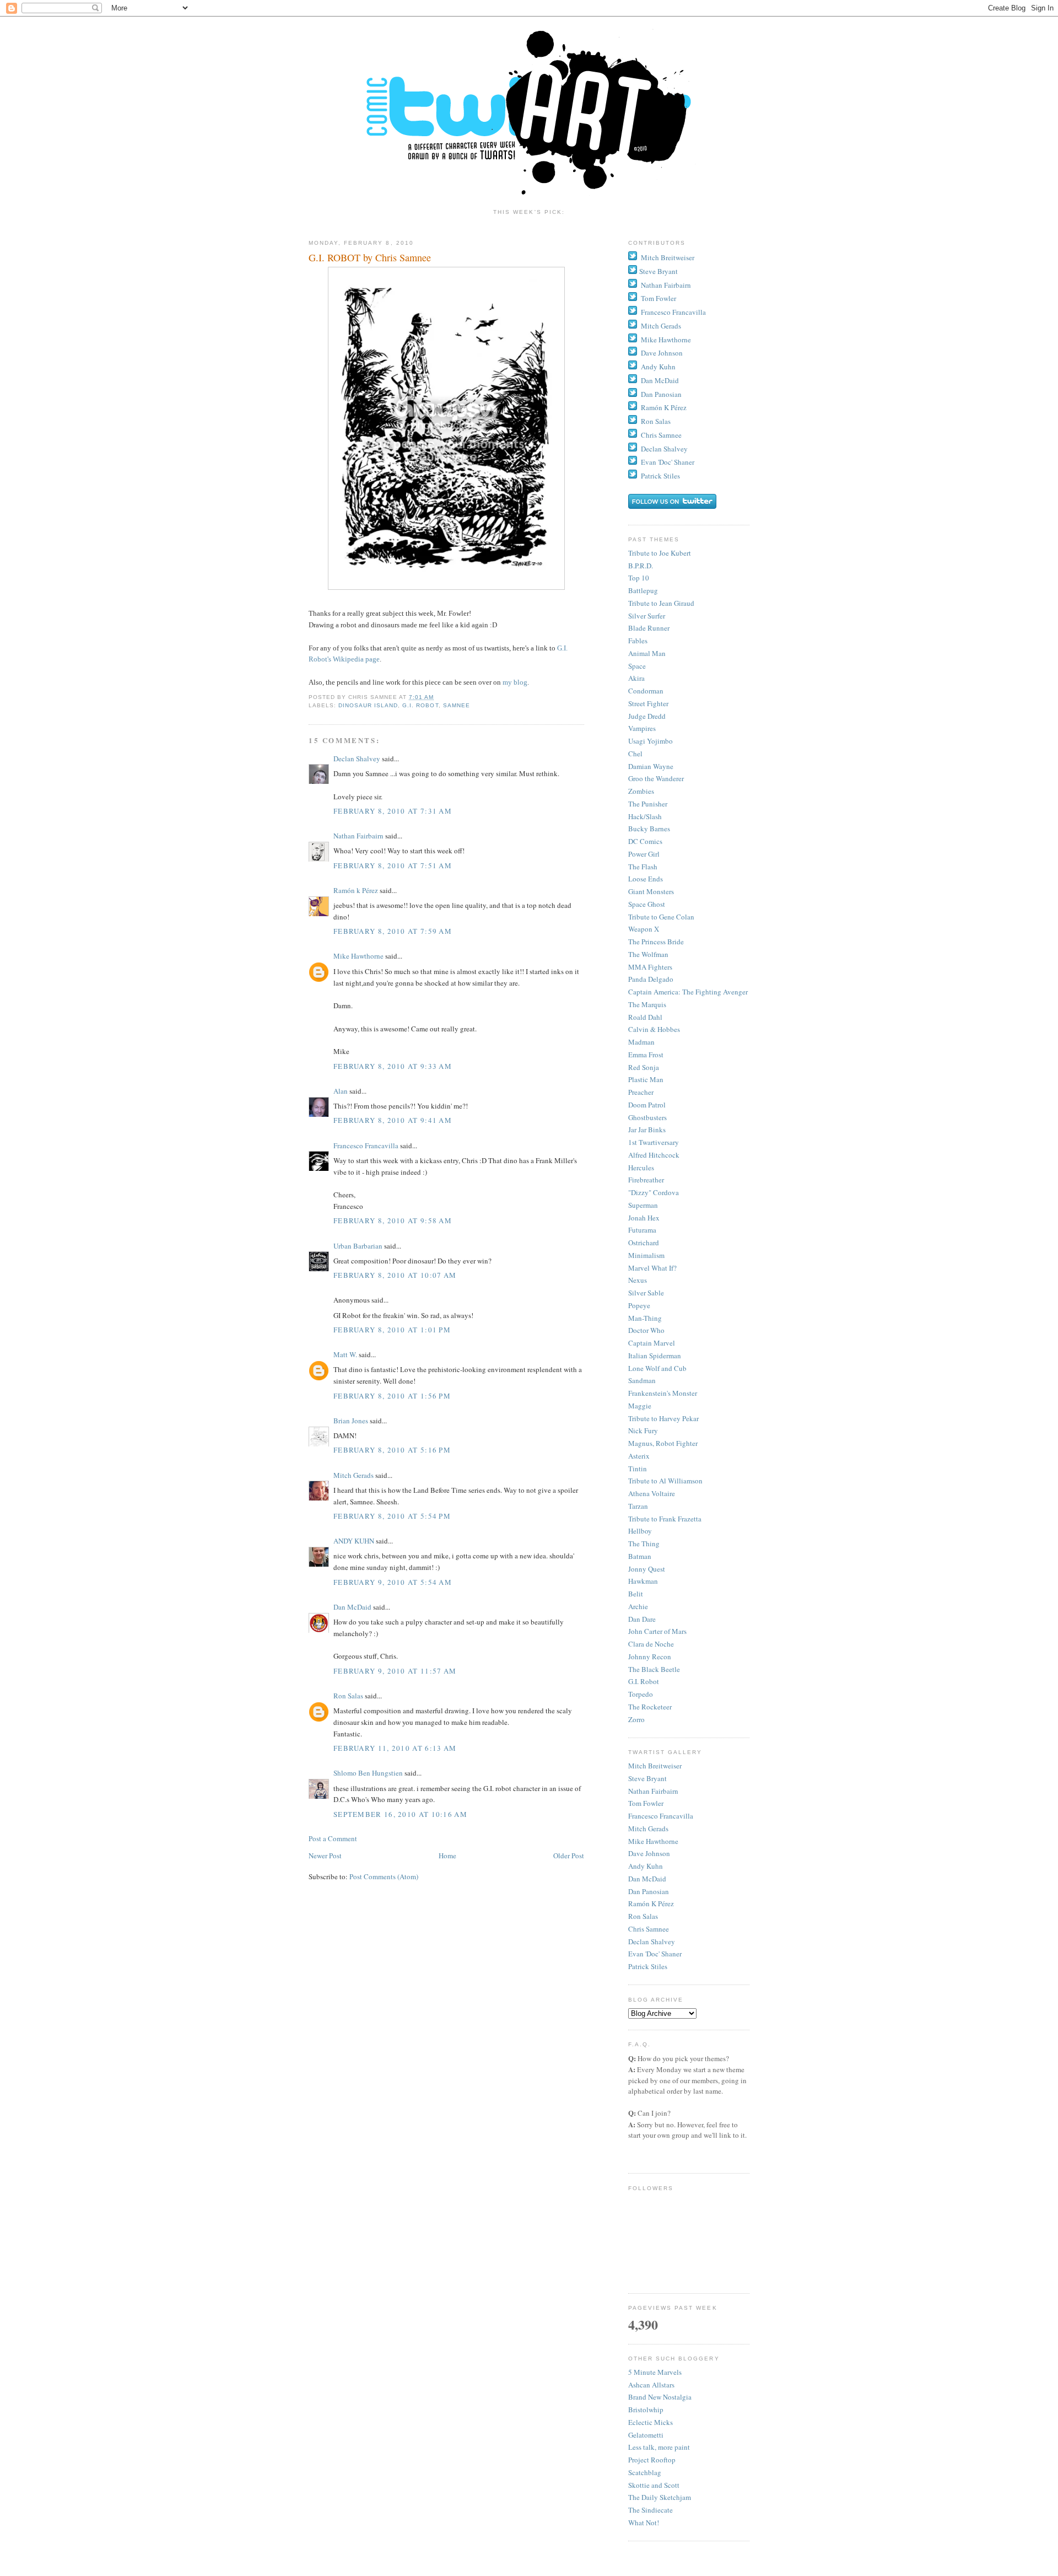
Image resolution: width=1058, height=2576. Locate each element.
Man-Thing (645, 1318)
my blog (515, 682)
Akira (636, 678)
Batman (640, 1556)
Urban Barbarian (358, 1246)
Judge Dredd (647, 716)
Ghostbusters (647, 1117)
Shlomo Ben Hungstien (368, 1773)
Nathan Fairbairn (358, 836)
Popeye (639, 1305)
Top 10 (639, 578)
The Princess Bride (656, 942)
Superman (643, 1205)
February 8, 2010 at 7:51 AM (393, 865)
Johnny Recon (650, 1657)
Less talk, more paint (659, 2447)
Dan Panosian (661, 394)
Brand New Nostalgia (660, 2397)
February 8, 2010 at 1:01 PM (392, 1330)
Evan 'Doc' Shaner (668, 462)
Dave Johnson (662, 353)
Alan (341, 1091)
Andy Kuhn (658, 367)
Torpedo (641, 1694)
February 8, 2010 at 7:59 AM (393, 931)
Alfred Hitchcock (654, 1155)
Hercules (641, 1168)
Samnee (457, 705)
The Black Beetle (654, 1669)
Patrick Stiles (660, 476)
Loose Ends (646, 879)
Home (447, 1856)
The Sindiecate (651, 2510)
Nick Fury (643, 1430)
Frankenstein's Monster (663, 1393)
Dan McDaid (352, 1607)
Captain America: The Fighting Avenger (688, 992)
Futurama (642, 1230)
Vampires (642, 728)
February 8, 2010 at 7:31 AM (393, 811)
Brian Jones (351, 1421)
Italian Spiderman (655, 1356)
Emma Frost (646, 1055)
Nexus (638, 1280)
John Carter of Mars (657, 1631)
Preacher (641, 1092)
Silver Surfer (647, 616)
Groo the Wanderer (656, 778)
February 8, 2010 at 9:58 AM (393, 1220)
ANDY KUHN (354, 1541)
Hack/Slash (645, 816)
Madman (641, 1042)
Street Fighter (648, 703)
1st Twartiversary (654, 1142)
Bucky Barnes (649, 829)
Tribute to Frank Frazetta (665, 1519)
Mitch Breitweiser (668, 257)
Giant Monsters (651, 891)
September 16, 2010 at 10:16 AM (400, 1814)
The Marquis (647, 1004)
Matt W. (345, 1354)
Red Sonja (644, 1067)
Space (637, 666)
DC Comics (645, 841)
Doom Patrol (647, 1105)
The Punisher (648, 804)
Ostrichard (644, 1243)
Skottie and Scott (654, 2485)
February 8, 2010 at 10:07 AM (395, 1275)
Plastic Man (646, 1079)
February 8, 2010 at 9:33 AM (393, 1066)
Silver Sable (646, 1293)
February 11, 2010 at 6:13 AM (395, 1748)
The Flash (643, 867)
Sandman (642, 1380)
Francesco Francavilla (366, 1146)
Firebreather (646, 1180)
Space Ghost (647, 904)
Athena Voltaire (652, 1493)
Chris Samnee (661, 435)
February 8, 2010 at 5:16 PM (392, 1450)
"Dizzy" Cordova (654, 1192)
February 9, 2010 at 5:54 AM (393, 1582)
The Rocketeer (650, 1707)
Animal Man (647, 653)
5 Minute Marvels (655, 2372)
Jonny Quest (647, 1569)
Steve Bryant (658, 271)
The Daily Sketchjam (660, 2497)
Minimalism (646, 1255)
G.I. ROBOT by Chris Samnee (370, 257)
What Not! (644, 2523)
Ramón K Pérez (664, 407)
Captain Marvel (652, 1343)
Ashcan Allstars (651, 2385)
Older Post (569, 1856)
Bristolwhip (646, 2410)
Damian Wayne (651, 766)
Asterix (639, 1456)
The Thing (644, 1544)
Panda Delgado (651, 979)
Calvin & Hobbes (654, 1029)
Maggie (640, 1406)
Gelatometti (646, 2435)
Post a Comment (333, 1838)
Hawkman (643, 1581)
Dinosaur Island (368, 705)
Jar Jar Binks (647, 1130)
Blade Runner (649, 628)
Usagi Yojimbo (651, 741)
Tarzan (638, 1506)
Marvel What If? (652, 1268)
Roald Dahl (645, 1017)
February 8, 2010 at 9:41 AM (393, 1120)
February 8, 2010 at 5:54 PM (392, 1516)
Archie (638, 1606)
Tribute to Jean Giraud (661, 603)
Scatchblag (645, 2472)
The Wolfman (648, 954)
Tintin (638, 1469)
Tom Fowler (658, 298)
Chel (635, 754)
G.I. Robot (420, 705)
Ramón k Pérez (356, 890)
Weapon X (644, 929)
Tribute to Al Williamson (665, 1481)
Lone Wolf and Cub (657, 1368)
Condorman (646, 691)
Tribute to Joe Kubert (660, 553)
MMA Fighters (650, 967)
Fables (638, 641)
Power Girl (644, 854)
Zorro (636, 1719)
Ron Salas (348, 1696)
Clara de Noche (651, 1644)
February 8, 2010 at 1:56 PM (392, 1396)
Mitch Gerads (353, 1475)
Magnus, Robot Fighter (663, 1443)
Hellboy (640, 1531)
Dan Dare (642, 1619)
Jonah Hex (644, 1218)
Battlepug (643, 590)
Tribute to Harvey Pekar (663, 1418)
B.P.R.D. (641, 566)
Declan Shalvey (357, 759)
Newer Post (325, 1856)
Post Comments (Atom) (384, 1876)
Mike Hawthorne (358, 956)
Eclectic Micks (651, 2422)
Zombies (641, 791)
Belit (636, 1594)
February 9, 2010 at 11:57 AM (395, 1671)
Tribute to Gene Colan (661, 917)
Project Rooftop (652, 2460)
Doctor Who (646, 1330)
